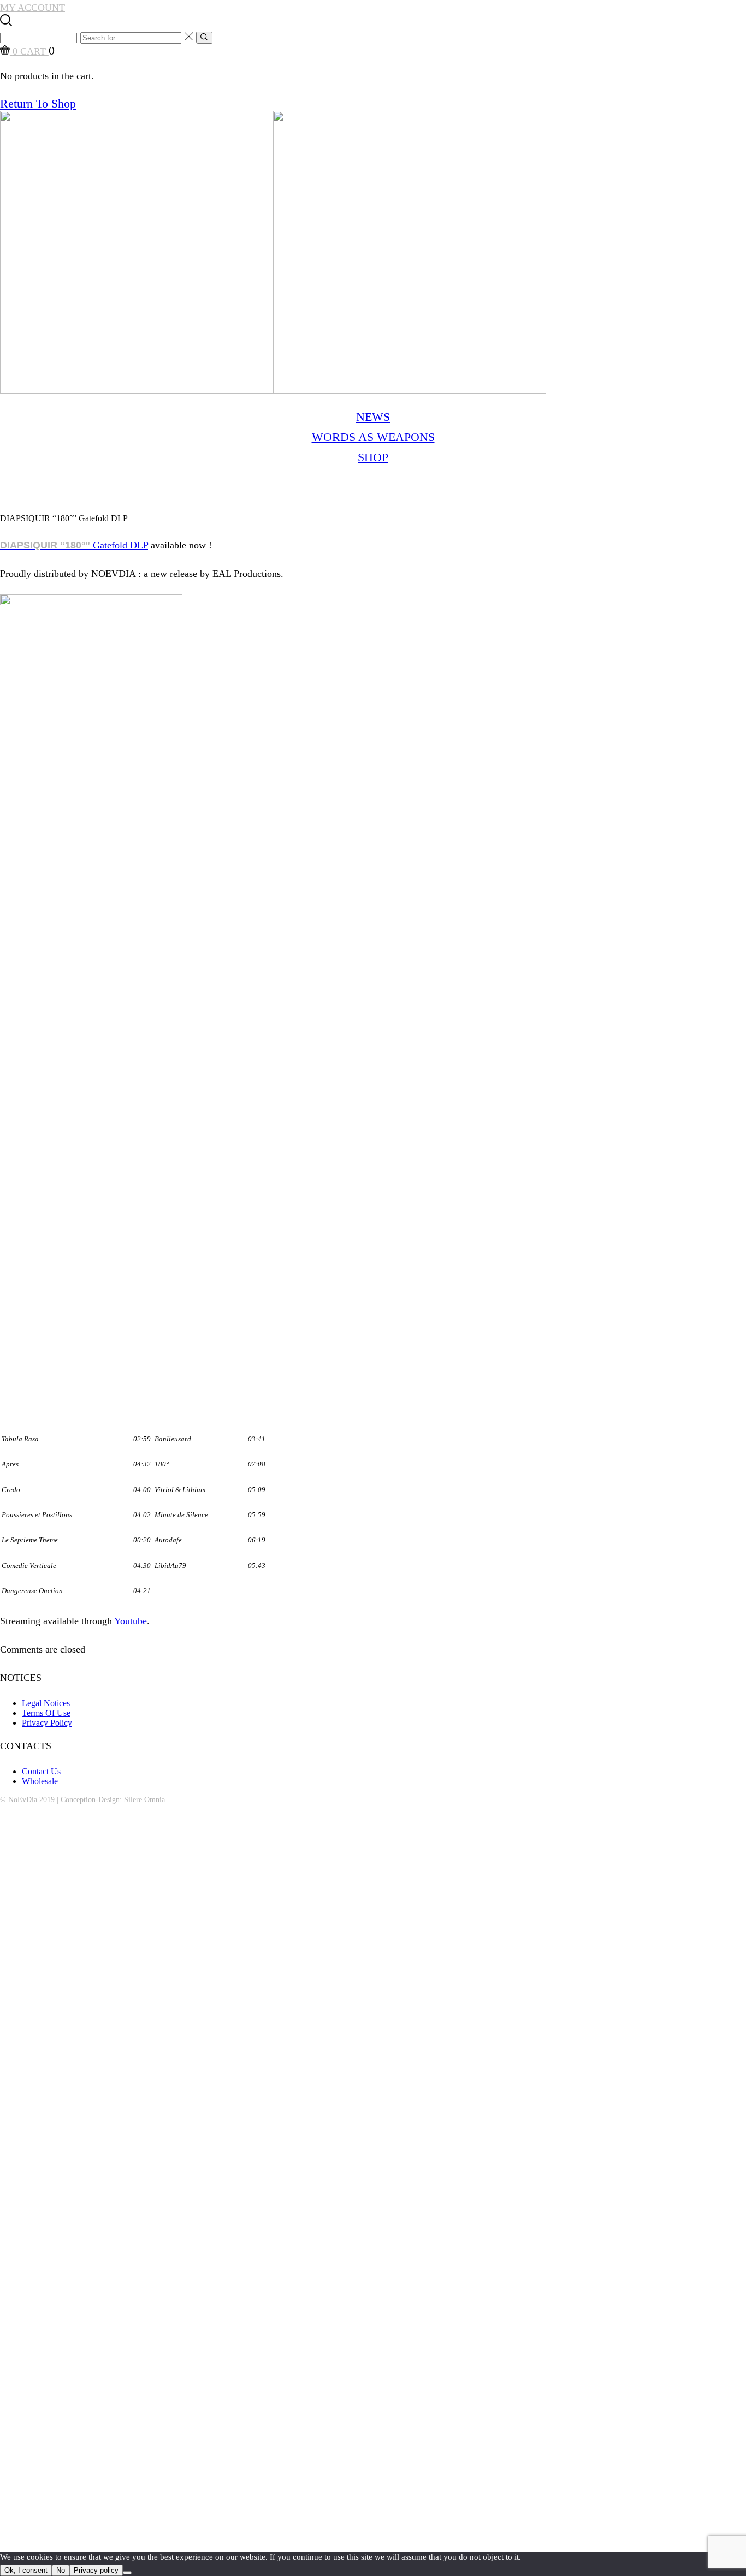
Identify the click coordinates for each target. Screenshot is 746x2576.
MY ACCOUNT (32, 8)
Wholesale (40, 1781)
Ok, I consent (26, 2570)
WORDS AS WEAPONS (373, 437)
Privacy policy (96, 2570)
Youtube (131, 1621)
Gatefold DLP (74, 545)
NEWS (373, 417)
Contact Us (41, 1771)
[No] (127, 2573)
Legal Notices (46, 1703)
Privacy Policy (47, 1723)
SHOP (373, 457)
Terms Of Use (46, 1713)
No (61, 2570)
